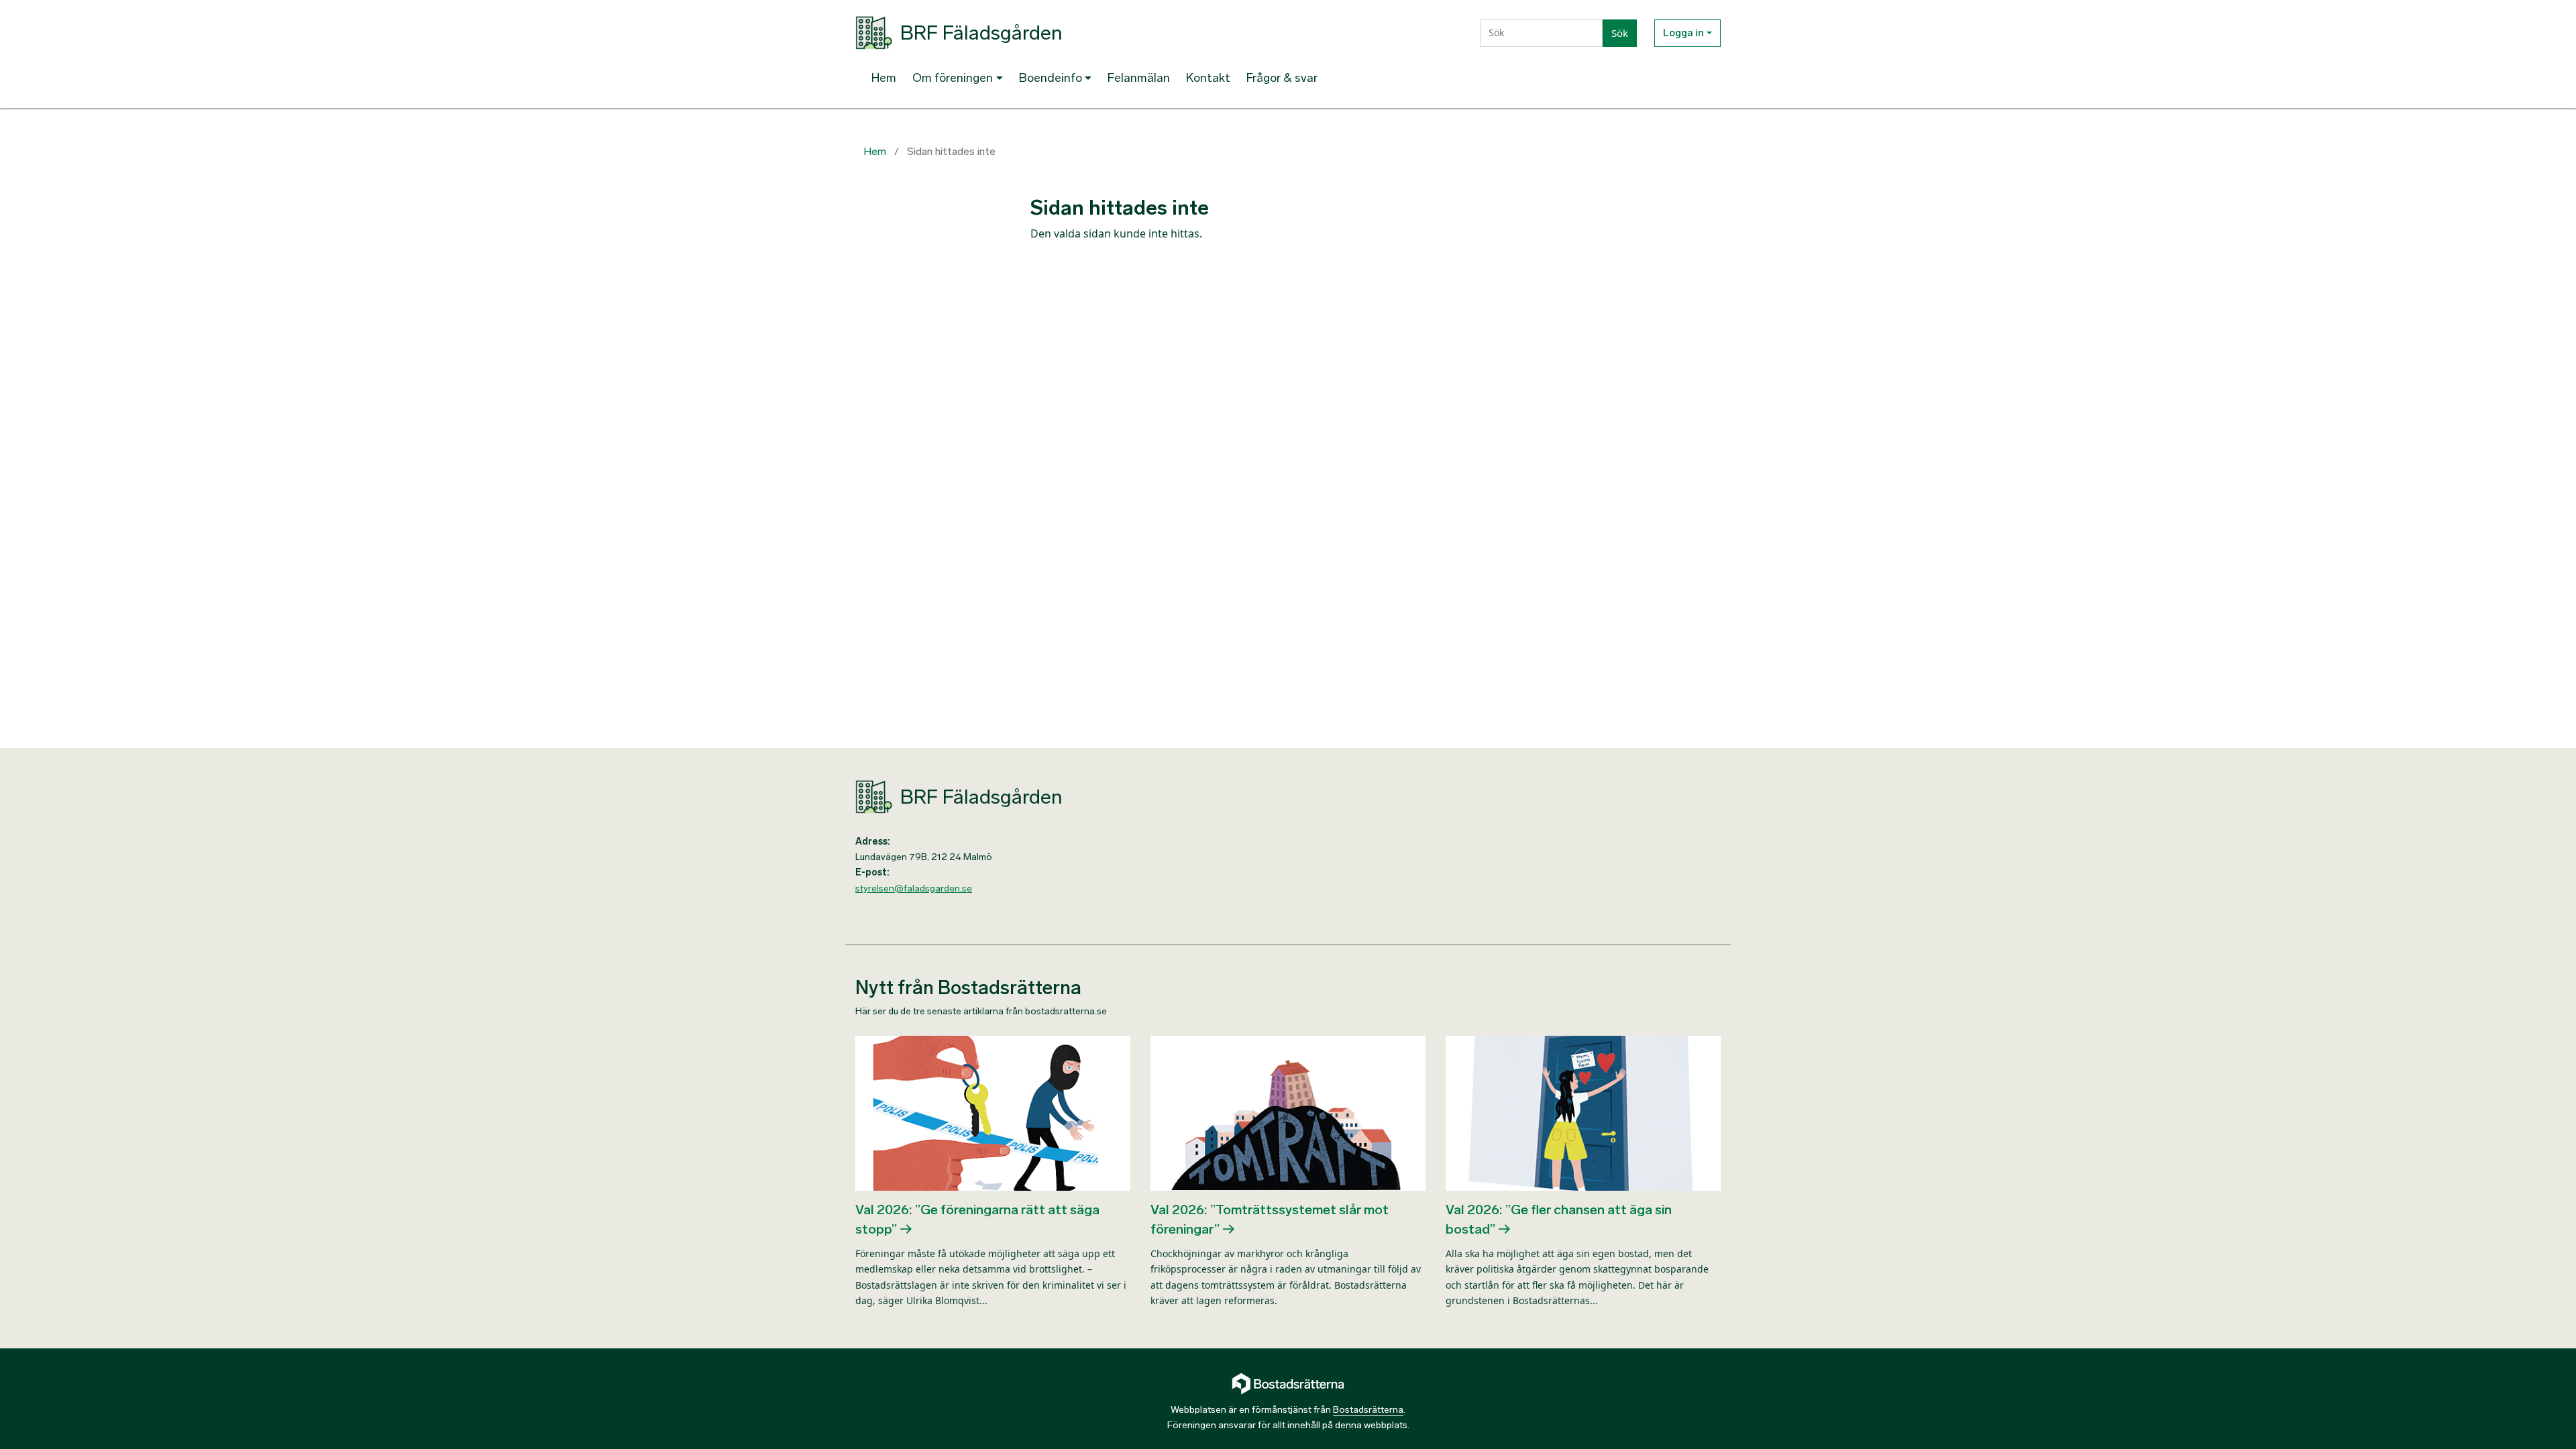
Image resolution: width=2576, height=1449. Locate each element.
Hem (884, 78)
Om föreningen (953, 78)
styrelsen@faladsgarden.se (914, 889)
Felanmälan (1139, 78)
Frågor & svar (1282, 78)
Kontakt (1208, 78)
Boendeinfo (1051, 78)
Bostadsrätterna (1368, 1410)
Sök (1620, 33)
